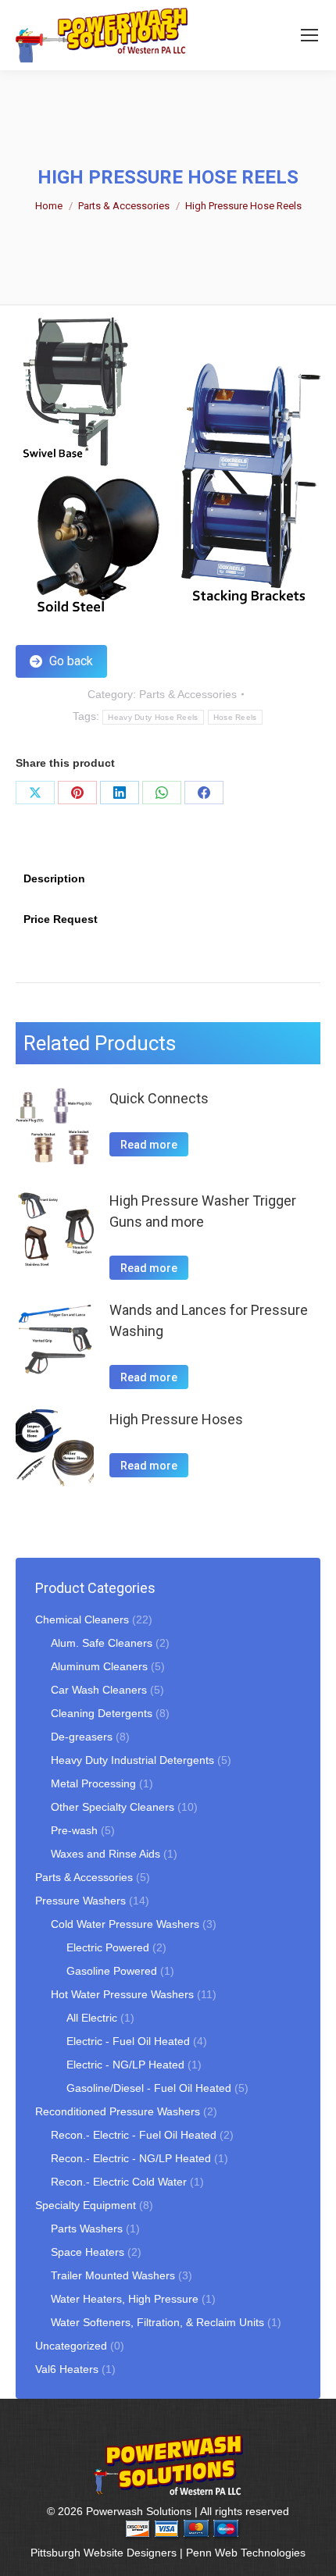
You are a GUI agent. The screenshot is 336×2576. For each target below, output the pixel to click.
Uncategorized (71, 2346)
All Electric (92, 2018)
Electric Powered (108, 1947)
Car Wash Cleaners (99, 1690)
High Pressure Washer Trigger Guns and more (203, 1211)
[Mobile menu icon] (309, 35)
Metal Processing (93, 1783)
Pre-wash (74, 1830)
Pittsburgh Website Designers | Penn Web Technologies (168, 2553)
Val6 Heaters (67, 2369)
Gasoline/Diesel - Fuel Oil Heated (149, 2088)
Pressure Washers (80, 1901)
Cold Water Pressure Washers (125, 1924)
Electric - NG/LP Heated (125, 2065)
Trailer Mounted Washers (113, 2275)
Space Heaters (88, 2252)
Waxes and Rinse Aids (105, 1854)
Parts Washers (87, 2229)
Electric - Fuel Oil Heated (128, 2041)
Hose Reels (235, 717)
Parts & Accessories (188, 694)
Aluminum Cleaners (99, 1666)
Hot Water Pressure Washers (122, 1994)
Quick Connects (159, 1098)
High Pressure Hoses (176, 1419)
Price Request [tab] (61, 919)
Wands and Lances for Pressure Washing (209, 1320)
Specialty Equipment (86, 2205)
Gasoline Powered (112, 1971)
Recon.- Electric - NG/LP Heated (131, 2158)
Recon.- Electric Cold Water (119, 2182)
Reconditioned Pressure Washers (118, 2111)
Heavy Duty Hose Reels (153, 717)
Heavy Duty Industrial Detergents (132, 1760)
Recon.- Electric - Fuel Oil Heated (134, 2135)
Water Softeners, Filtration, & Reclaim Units (157, 2322)
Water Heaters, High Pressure (125, 2299)
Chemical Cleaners (82, 1619)
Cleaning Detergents (102, 1713)
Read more (149, 1145)
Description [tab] (54, 878)
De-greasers (82, 1737)
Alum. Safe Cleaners (102, 1643)
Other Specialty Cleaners (113, 1807)
